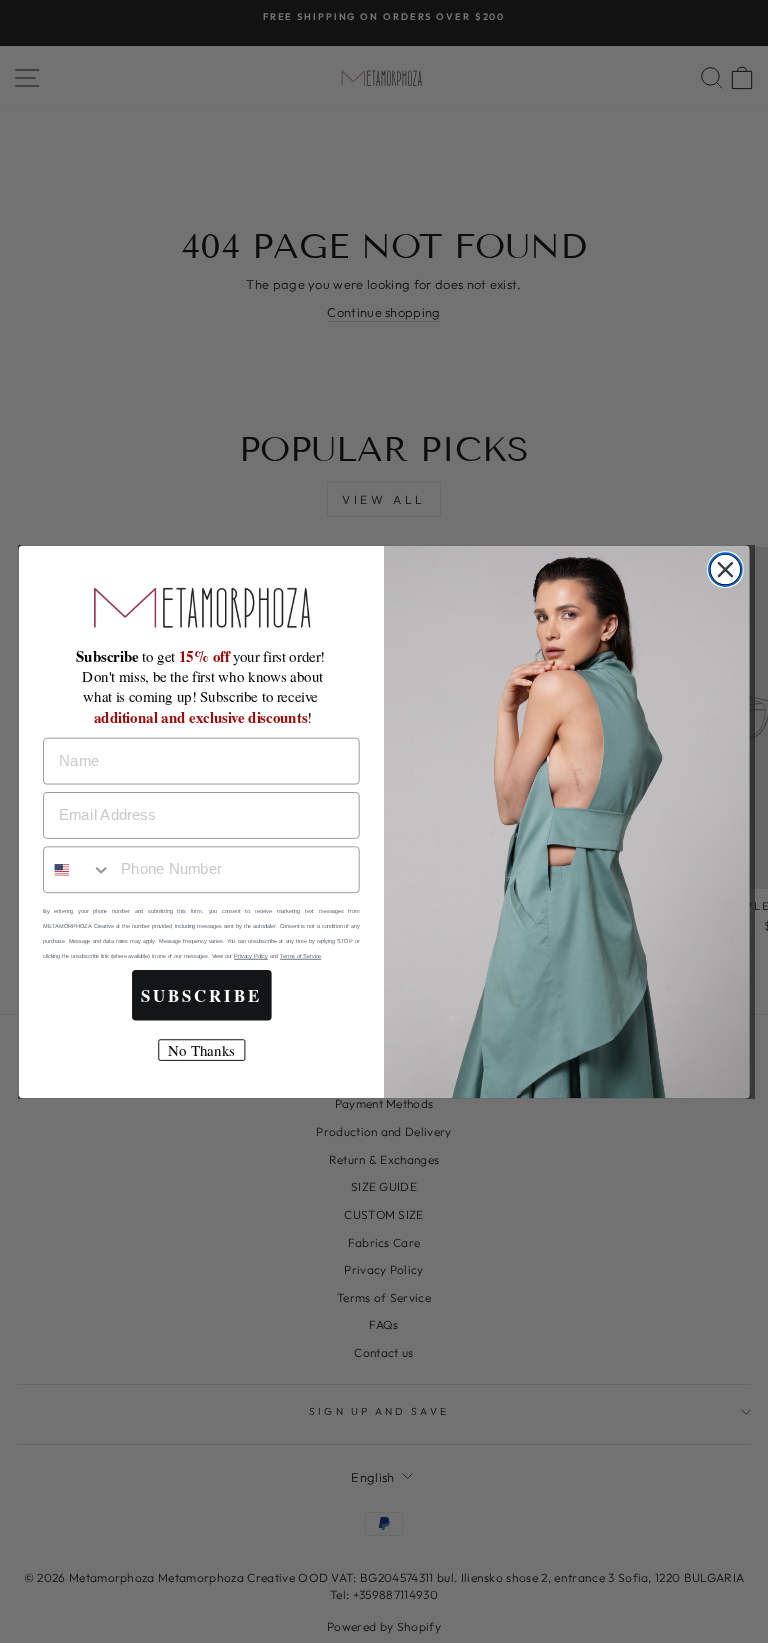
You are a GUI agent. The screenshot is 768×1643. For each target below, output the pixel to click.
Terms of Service (300, 956)
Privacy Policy (251, 956)
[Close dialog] (725, 569)
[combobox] (77, 869)
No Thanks (201, 1050)
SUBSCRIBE (201, 995)
